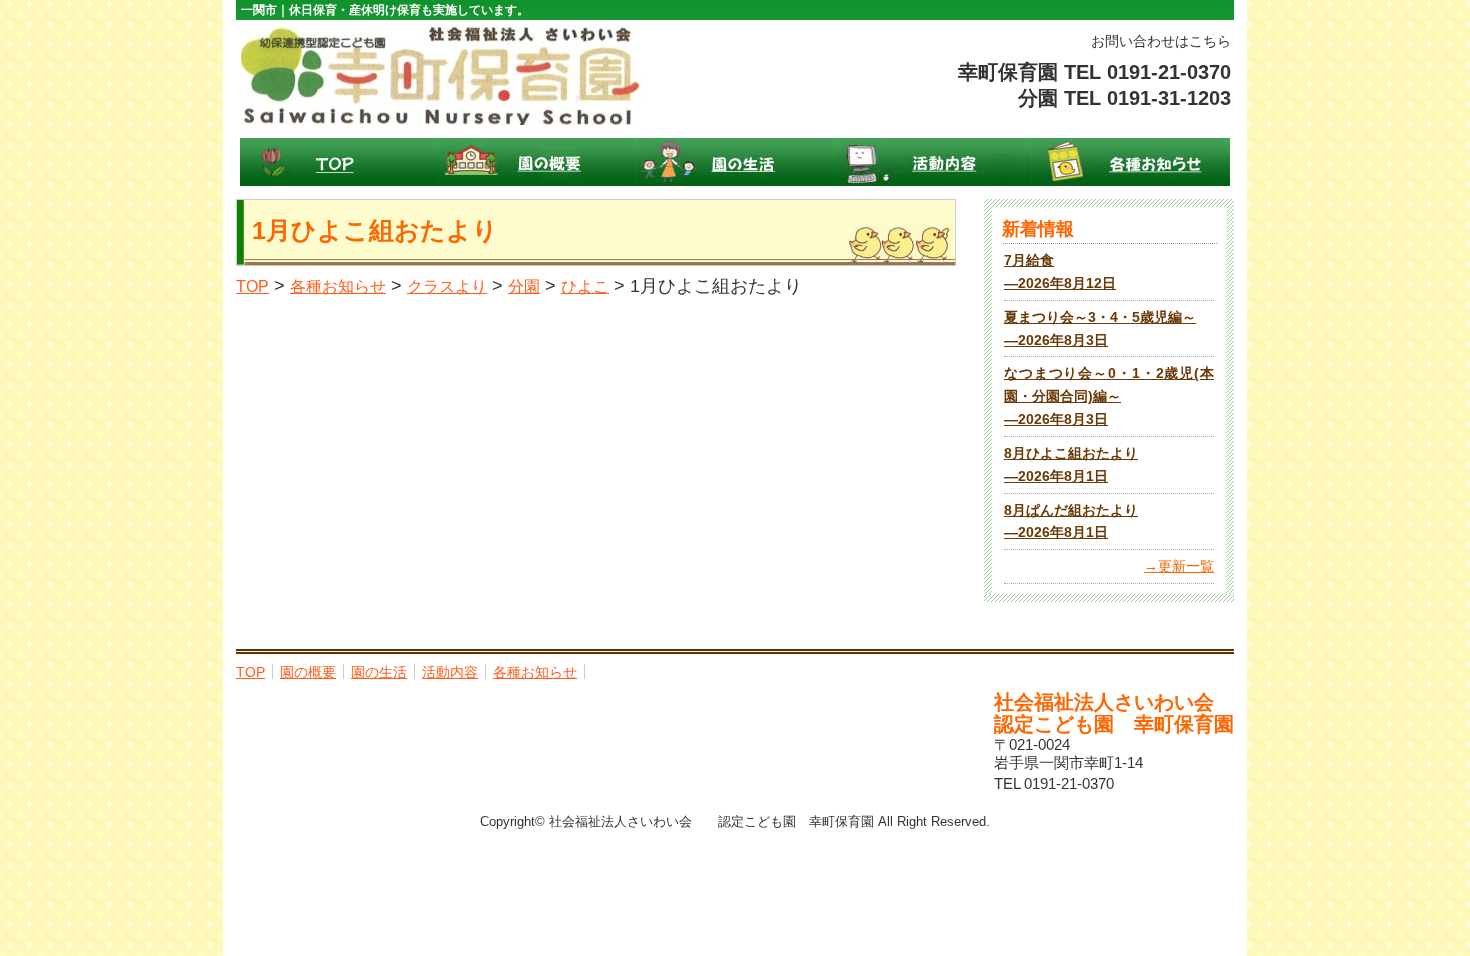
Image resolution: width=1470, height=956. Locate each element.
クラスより (447, 286)
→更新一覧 (1179, 566)
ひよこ (585, 286)
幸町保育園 (441, 75)
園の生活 (735, 162)
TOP (339, 162)
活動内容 (933, 162)
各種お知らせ (1131, 162)
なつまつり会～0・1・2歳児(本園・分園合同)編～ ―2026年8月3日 (1109, 396)
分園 (524, 286)
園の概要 (537, 162)
